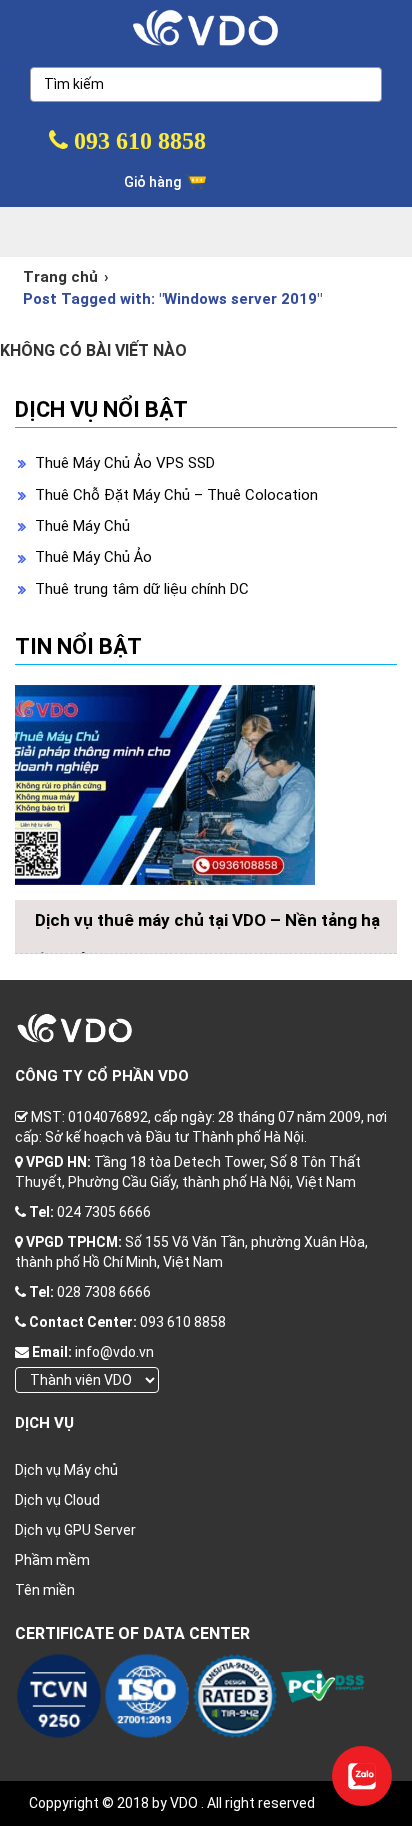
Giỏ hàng (154, 182)
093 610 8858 (137, 141)
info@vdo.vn (114, 1352)
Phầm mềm (52, 1560)
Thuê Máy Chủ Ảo (93, 557)
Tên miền (45, 1590)
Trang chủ (60, 277)
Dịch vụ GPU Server (75, 1530)
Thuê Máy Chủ (82, 526)
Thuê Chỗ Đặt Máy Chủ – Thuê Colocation (176, 495)
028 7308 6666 (104, 1292)
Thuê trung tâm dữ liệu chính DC (142, 589)
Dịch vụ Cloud (57, 1500)
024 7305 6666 (104, 1212)
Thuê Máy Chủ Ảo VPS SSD (125, 463)
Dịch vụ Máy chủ (66, 1470)
